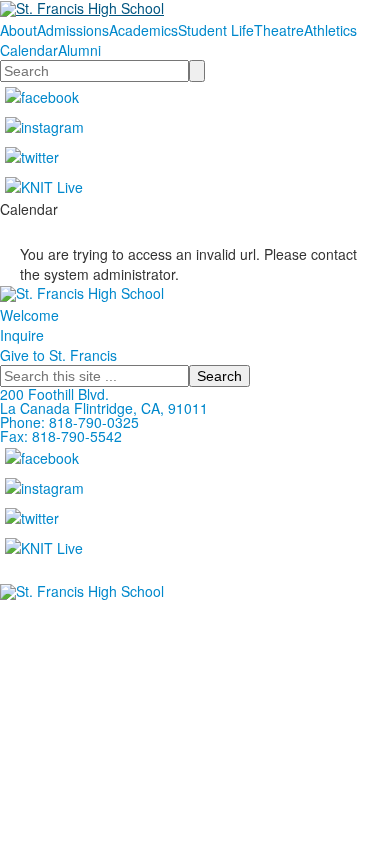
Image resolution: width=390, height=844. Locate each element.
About (18, 30)
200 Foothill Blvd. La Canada (54, 401)
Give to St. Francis (58, 355)
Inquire (22, 335)
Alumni (79, 50)
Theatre (279, 30)
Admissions (73, 30)
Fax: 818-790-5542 (61, 436)
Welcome (29, 315)
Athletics (330, 30)
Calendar (29, 50)
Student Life (216, 30)
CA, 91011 (174, 408)
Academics (143, 30)
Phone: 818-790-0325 (69, 422)
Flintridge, (105, 408)
